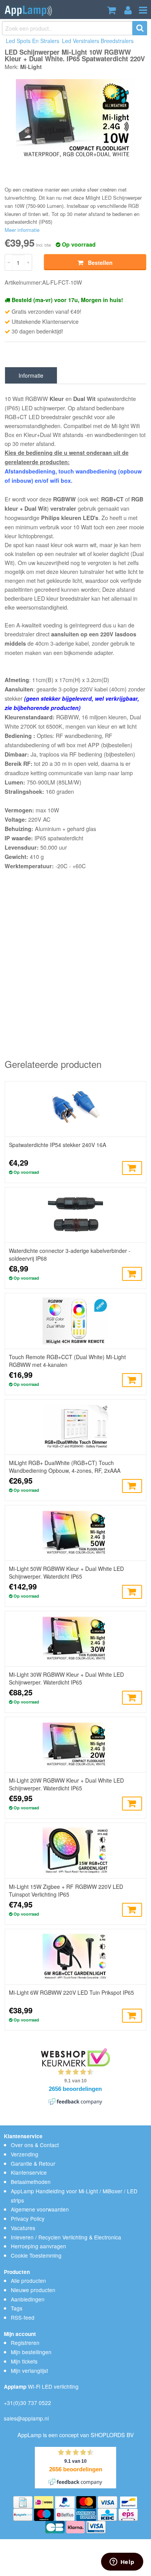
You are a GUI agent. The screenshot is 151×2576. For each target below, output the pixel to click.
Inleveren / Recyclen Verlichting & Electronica (66, 2237)
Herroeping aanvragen (39, 2246)
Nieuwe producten (33, 2290)
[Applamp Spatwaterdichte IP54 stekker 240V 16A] (75, 1109)
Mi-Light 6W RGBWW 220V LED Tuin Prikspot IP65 (71, 1992)
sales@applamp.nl (26, 2418)
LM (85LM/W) (64, 782)
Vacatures (23, 2228)
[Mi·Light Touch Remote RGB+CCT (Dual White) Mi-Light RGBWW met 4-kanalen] (75, 1321)
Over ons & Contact (35, 2145)
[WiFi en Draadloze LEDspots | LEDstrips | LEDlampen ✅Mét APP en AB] (28, 10)
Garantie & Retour (33, 2163)
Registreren (25, 2343)
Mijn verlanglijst (29, 2370)
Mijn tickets (24, 2361)
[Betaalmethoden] (24, 2501)
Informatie (31, 375)
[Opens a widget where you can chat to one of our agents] (122, 2562)
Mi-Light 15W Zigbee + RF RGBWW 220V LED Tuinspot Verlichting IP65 (66, 1890)
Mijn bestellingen (31, 2352)
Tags (17, 2308)
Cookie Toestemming (36, 2255)
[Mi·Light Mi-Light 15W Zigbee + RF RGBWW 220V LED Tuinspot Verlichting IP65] (75, 1850)
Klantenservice (29, 2172)
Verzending (25, 2154)
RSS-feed (23, 2317)
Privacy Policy (28, 2218)
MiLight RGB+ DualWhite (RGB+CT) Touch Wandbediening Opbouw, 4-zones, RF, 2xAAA (65, 1467)
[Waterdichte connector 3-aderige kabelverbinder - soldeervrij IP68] (75, 1215)
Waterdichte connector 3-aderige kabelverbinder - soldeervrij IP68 (70, 1254)
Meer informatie (22, 230)
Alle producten (28, 2281)
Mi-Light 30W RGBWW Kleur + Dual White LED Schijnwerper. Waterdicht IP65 (66, 1678)
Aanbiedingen (28, 2299)
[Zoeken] (140, 28)
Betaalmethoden (31, 2182)
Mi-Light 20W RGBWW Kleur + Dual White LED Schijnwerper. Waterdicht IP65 (66, 1784)
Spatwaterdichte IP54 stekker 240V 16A (57, 1145)
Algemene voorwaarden (40, 2209)
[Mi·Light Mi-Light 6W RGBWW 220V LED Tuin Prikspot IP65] (75, 1957)
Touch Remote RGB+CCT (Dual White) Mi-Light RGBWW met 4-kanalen (67, 1361)
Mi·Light (31, 67)
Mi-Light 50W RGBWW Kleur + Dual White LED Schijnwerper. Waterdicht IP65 (66, 1572)
